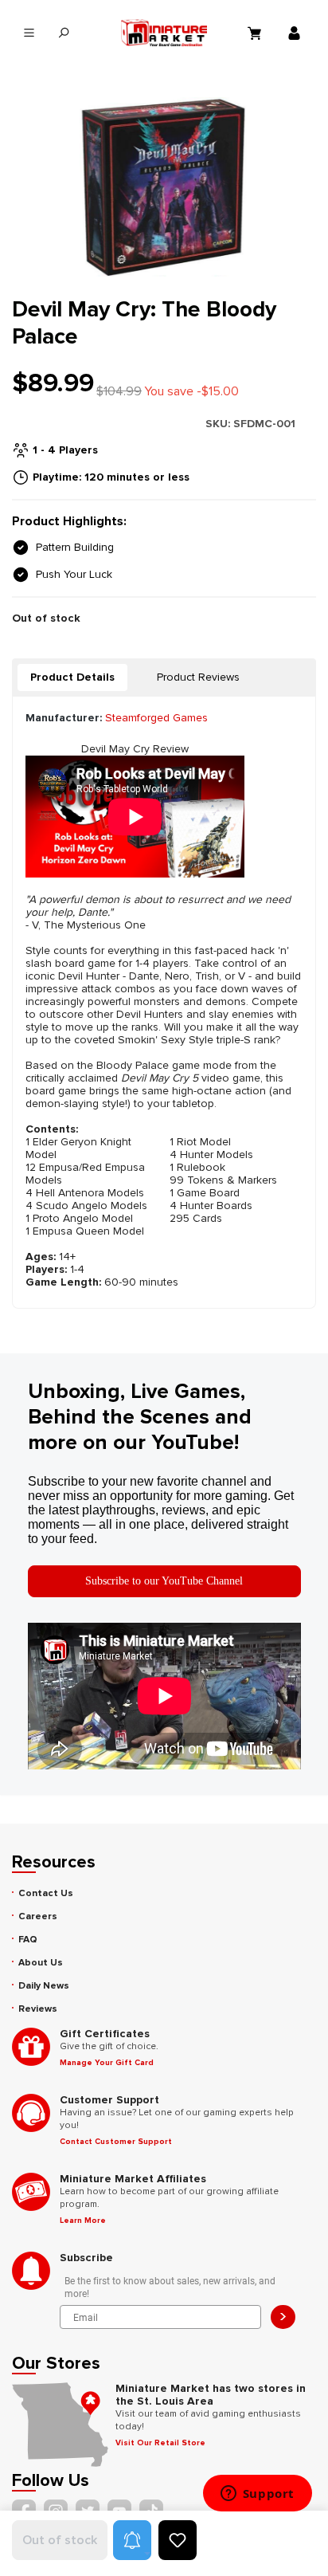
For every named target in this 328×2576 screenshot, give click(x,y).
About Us (41, 1963)
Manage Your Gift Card (107, 2063)
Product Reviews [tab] (198, 677)
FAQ (28, 1940)
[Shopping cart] (256, 33)
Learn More (83, 2221)
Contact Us (46, 1893)
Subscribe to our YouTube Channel (164, 1581)
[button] (132, 2540)
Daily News (44, 1986)
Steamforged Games (156, 718)
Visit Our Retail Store (160, 2443)
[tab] (72, 677)
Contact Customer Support (116, 2142)
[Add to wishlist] (178, 2540)
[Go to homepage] (164, 33)
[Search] (63, 33)
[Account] (296, 33)
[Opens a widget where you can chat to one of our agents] (257, 2495)
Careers (38, 1916)
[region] (164, 187)
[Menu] (29, 33)
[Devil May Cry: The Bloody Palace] (164, 187)
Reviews (38, 2009)
